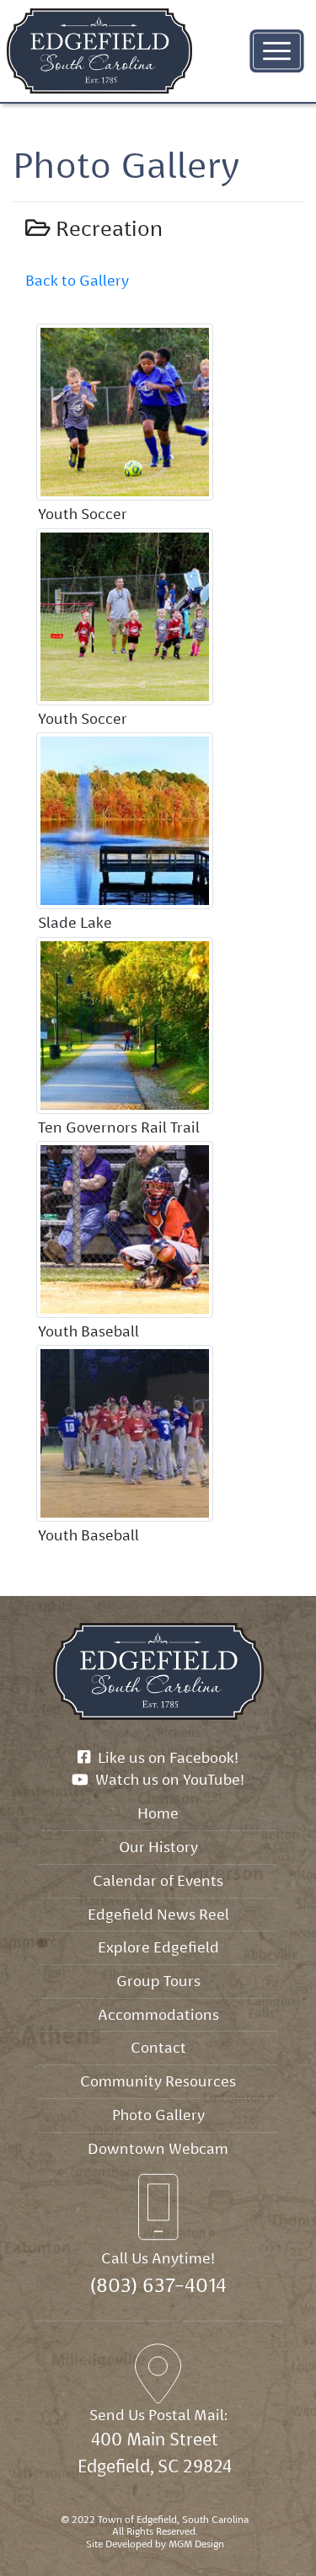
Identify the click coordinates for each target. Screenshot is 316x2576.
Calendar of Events (158, 1880)
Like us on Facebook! (164, 1757)
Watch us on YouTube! (166, 1779)
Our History (158, 1847)
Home (158, 1813)
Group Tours (158, 1981)
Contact (158, 2047)
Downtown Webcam (158, 2148)
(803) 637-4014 (158, 2285)
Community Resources (158, 2081)
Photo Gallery (158, 2115)
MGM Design (196, 2544)
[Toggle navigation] (277, 51)
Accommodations (158, 2014)
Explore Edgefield (158, 1947)
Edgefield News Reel (158, 1914)
